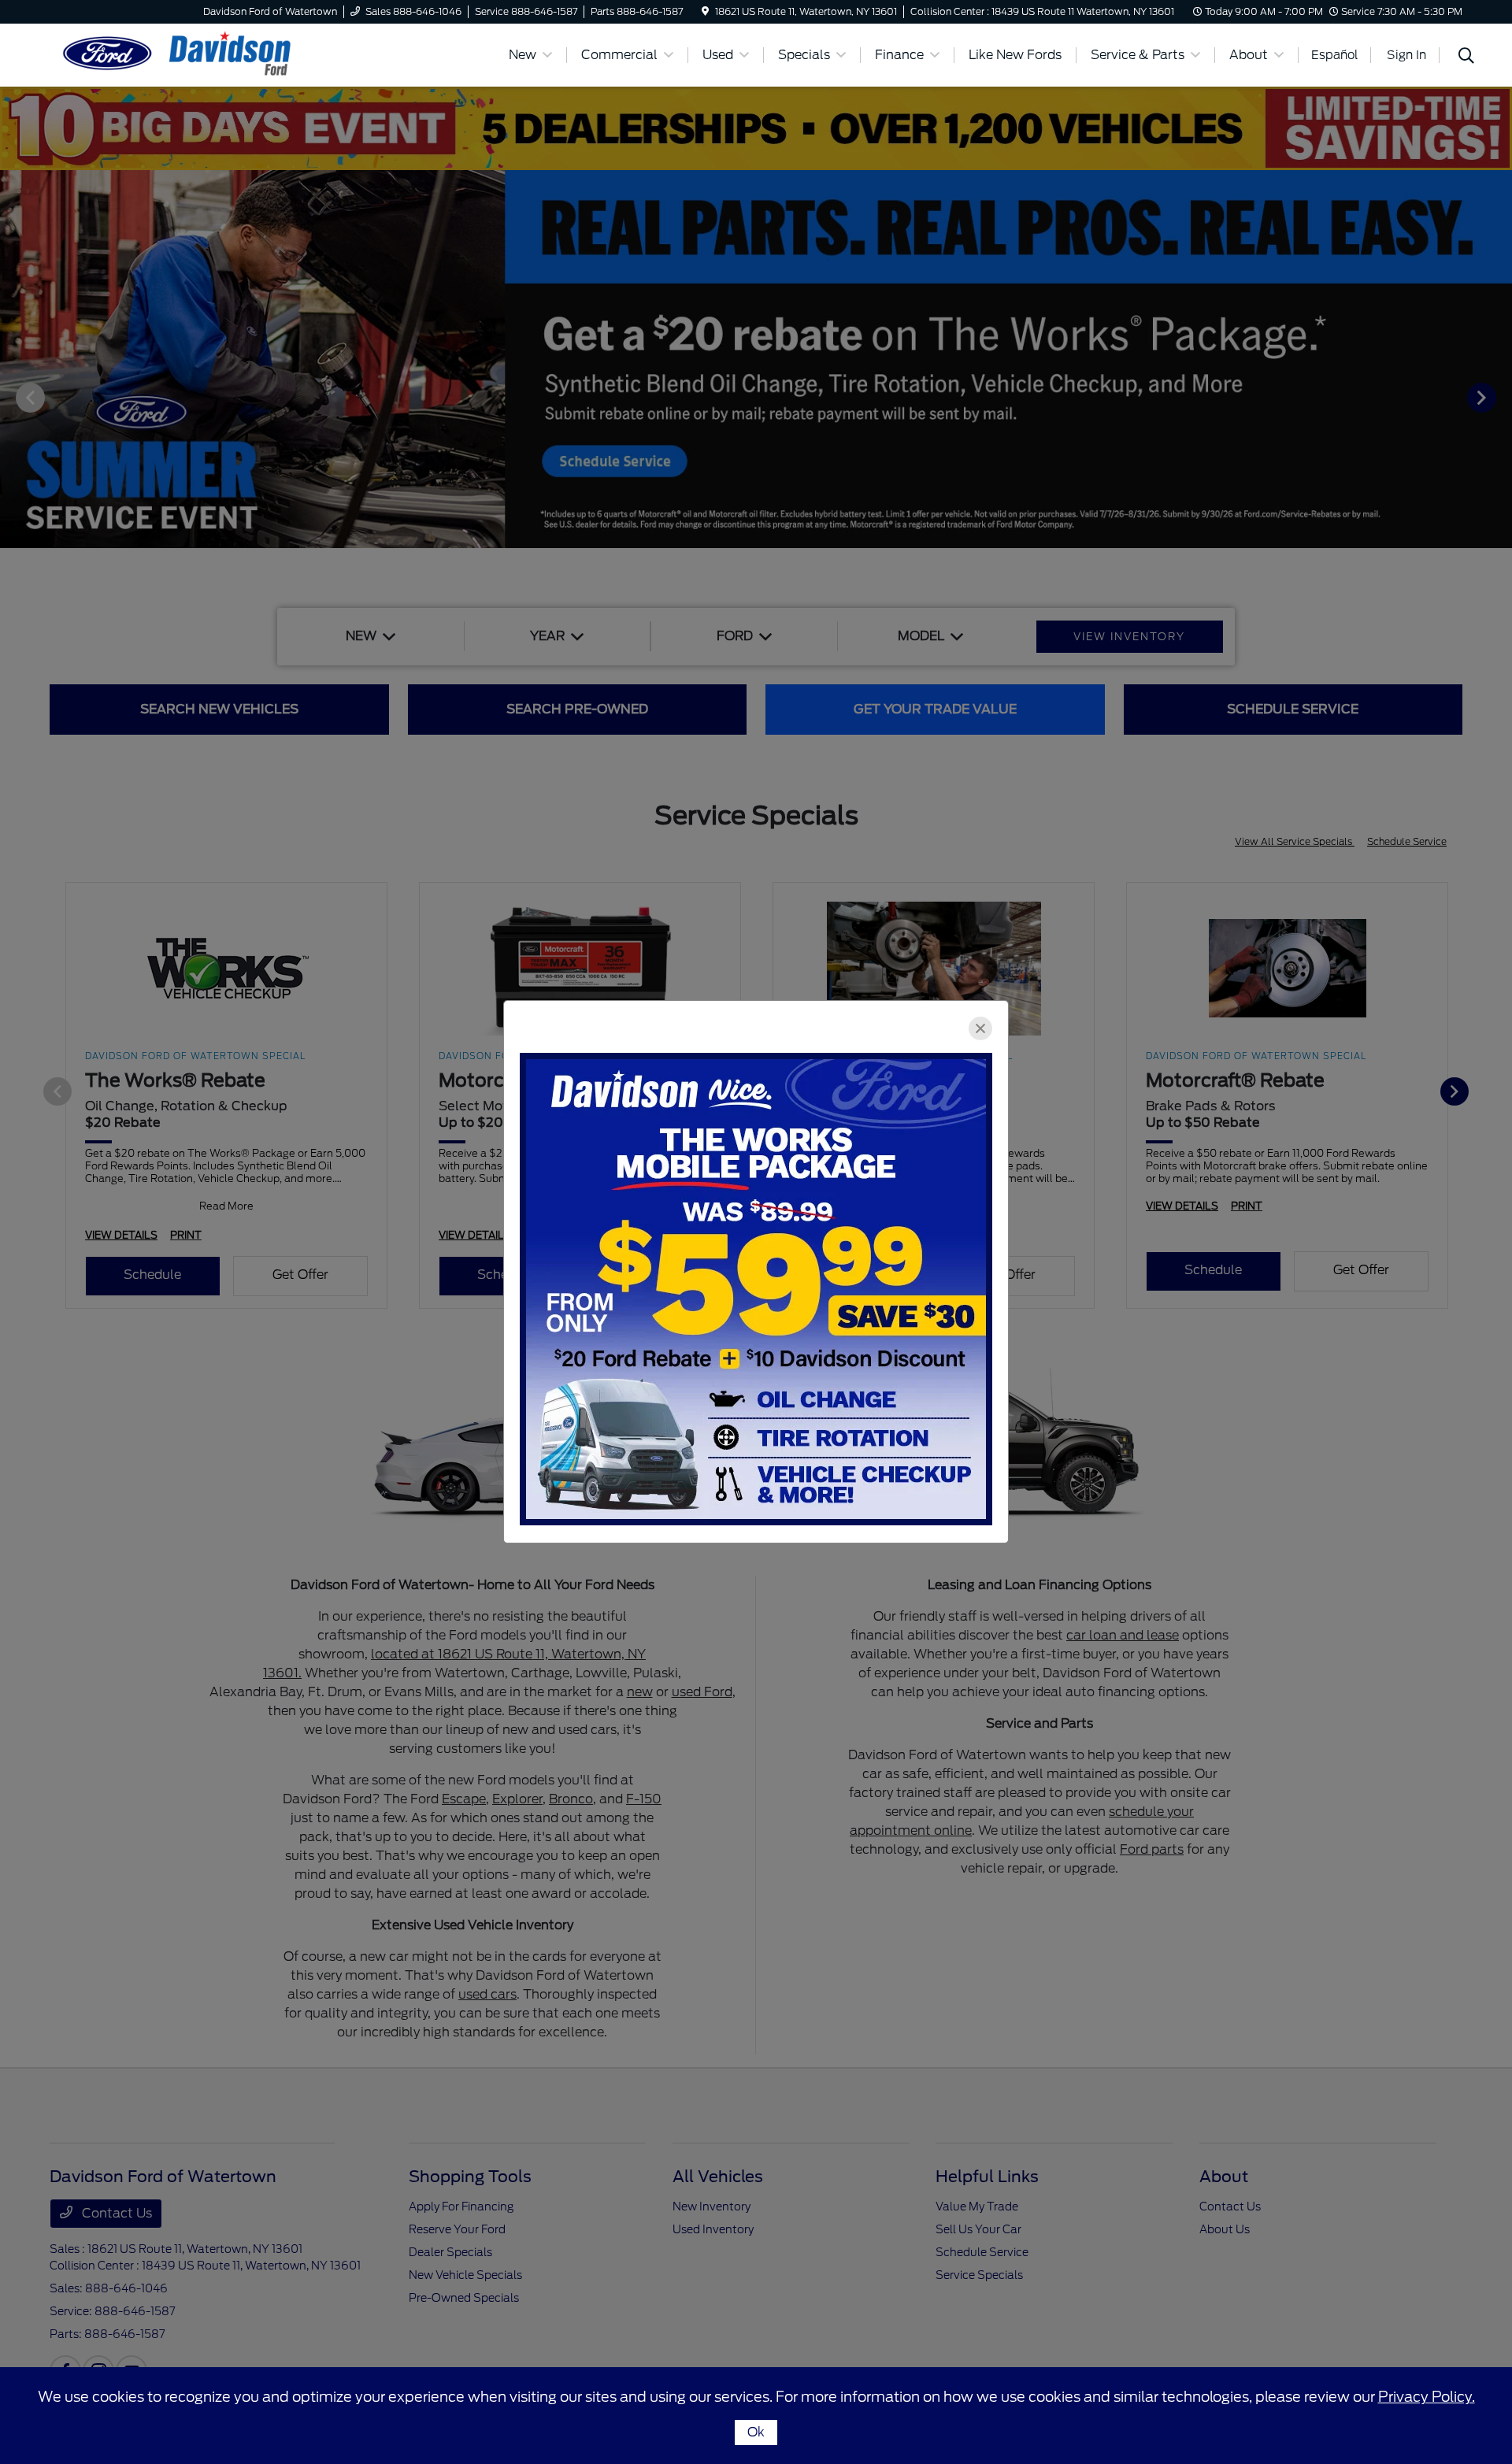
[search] (1466, 57)
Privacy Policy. (1427, 2397)
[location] (705, 11)
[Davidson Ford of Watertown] (185, 54)
